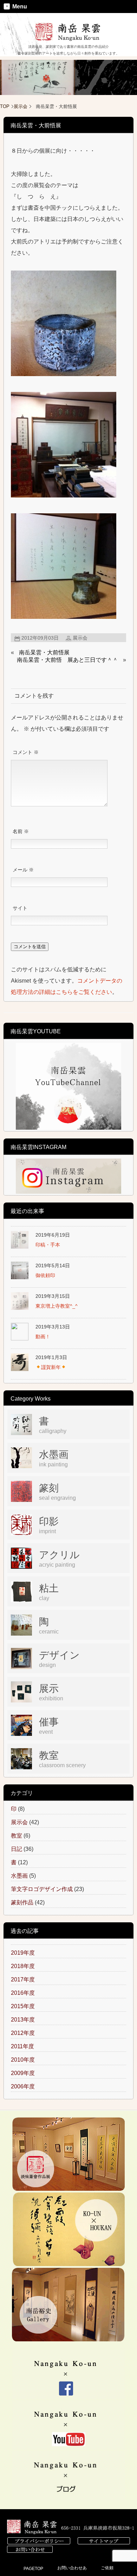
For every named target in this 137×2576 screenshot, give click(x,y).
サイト (20, 908)
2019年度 (23, 1953)
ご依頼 (107, 2568)
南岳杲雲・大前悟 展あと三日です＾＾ (67, 660)
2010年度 (23, 2060)
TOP (5, 106)
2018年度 (23, 1966)
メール (23, 870)
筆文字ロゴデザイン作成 (42, 1889)
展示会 (21, 106)
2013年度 (23, 2020)
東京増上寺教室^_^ (57, 1306)
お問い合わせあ (72, 2568)
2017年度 (23, 1979)
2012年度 (23, 2033)
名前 (21, 832)
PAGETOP (33, 2569)
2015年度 (23, 2006)
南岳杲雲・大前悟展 (44, 652)
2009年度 (23, 2073)
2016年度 (23, 1993)
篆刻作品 (22, 1902)
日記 (17, 1849)
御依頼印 (45, 1275)
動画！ (43, 1337)
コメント (26, 752)
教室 (17, 1836)
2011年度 (22, 2046)
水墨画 (19, 1876)
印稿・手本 (48, 1245)
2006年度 (23, 2086)
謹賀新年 (51, 1367)
